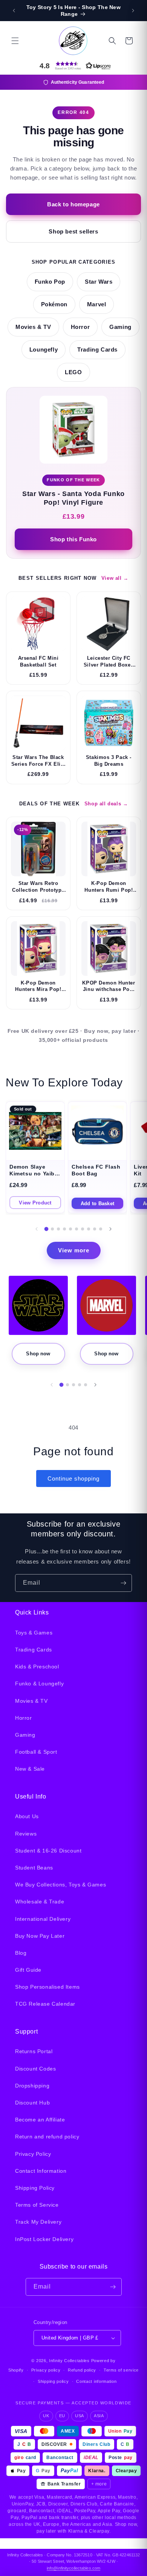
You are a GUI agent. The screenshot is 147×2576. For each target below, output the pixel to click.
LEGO (73, 372)
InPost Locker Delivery (44, 2239)
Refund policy (82, 2370)
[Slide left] (37, 1229)
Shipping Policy (35, 2188)
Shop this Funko (73, 539)
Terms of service (121, 2370)
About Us (27, 1816)
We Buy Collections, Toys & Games (60, 1885)
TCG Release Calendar (45, 2004)
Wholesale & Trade (40, 1902)
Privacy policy (46, 2370)
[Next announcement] (133, 11)
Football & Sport (36, 1752)
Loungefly (44, 350)
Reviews (26, 1834)
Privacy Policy (33, 2154)
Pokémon (54, 304)
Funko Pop (50, 282)
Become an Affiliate (40, 2120)
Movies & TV (33, 327)
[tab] (47, 1229)
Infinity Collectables (69, 2361)
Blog (21, 1953)
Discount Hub (32, 2103)
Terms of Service (37, 2205)
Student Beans (34, 1868)
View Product (35, 1203)
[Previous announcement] (14, 11)
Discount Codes (35, 2069)
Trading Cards (97, 350)
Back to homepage (73, 204)
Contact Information (41, 2171)
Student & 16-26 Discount (48, 1851)
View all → (115, 578)
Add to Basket (97, 1204)
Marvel (97, 304)
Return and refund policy (47, 2137)
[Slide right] (110, 1229)
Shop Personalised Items (47, 1987)
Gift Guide (28, 1970)
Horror (80, 327)
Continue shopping (73, 1478)
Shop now (38, 1354)
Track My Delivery (38, 2222)
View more (74, 1250)
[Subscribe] (123, 1583)
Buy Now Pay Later (40, 1936)
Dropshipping (32, 2086)
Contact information (96, 2381)
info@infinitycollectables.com (73, 2568)
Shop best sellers (73, 231)
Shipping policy (53, 2381)
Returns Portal (34, 2051)
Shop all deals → (106, 804)
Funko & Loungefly (39, 1684)
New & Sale (30, 1769)
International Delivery (43, 1919)
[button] (15, 41)
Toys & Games (34, 1633)
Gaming (120, 327)
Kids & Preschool (37, 1667)
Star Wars (99, 282)
